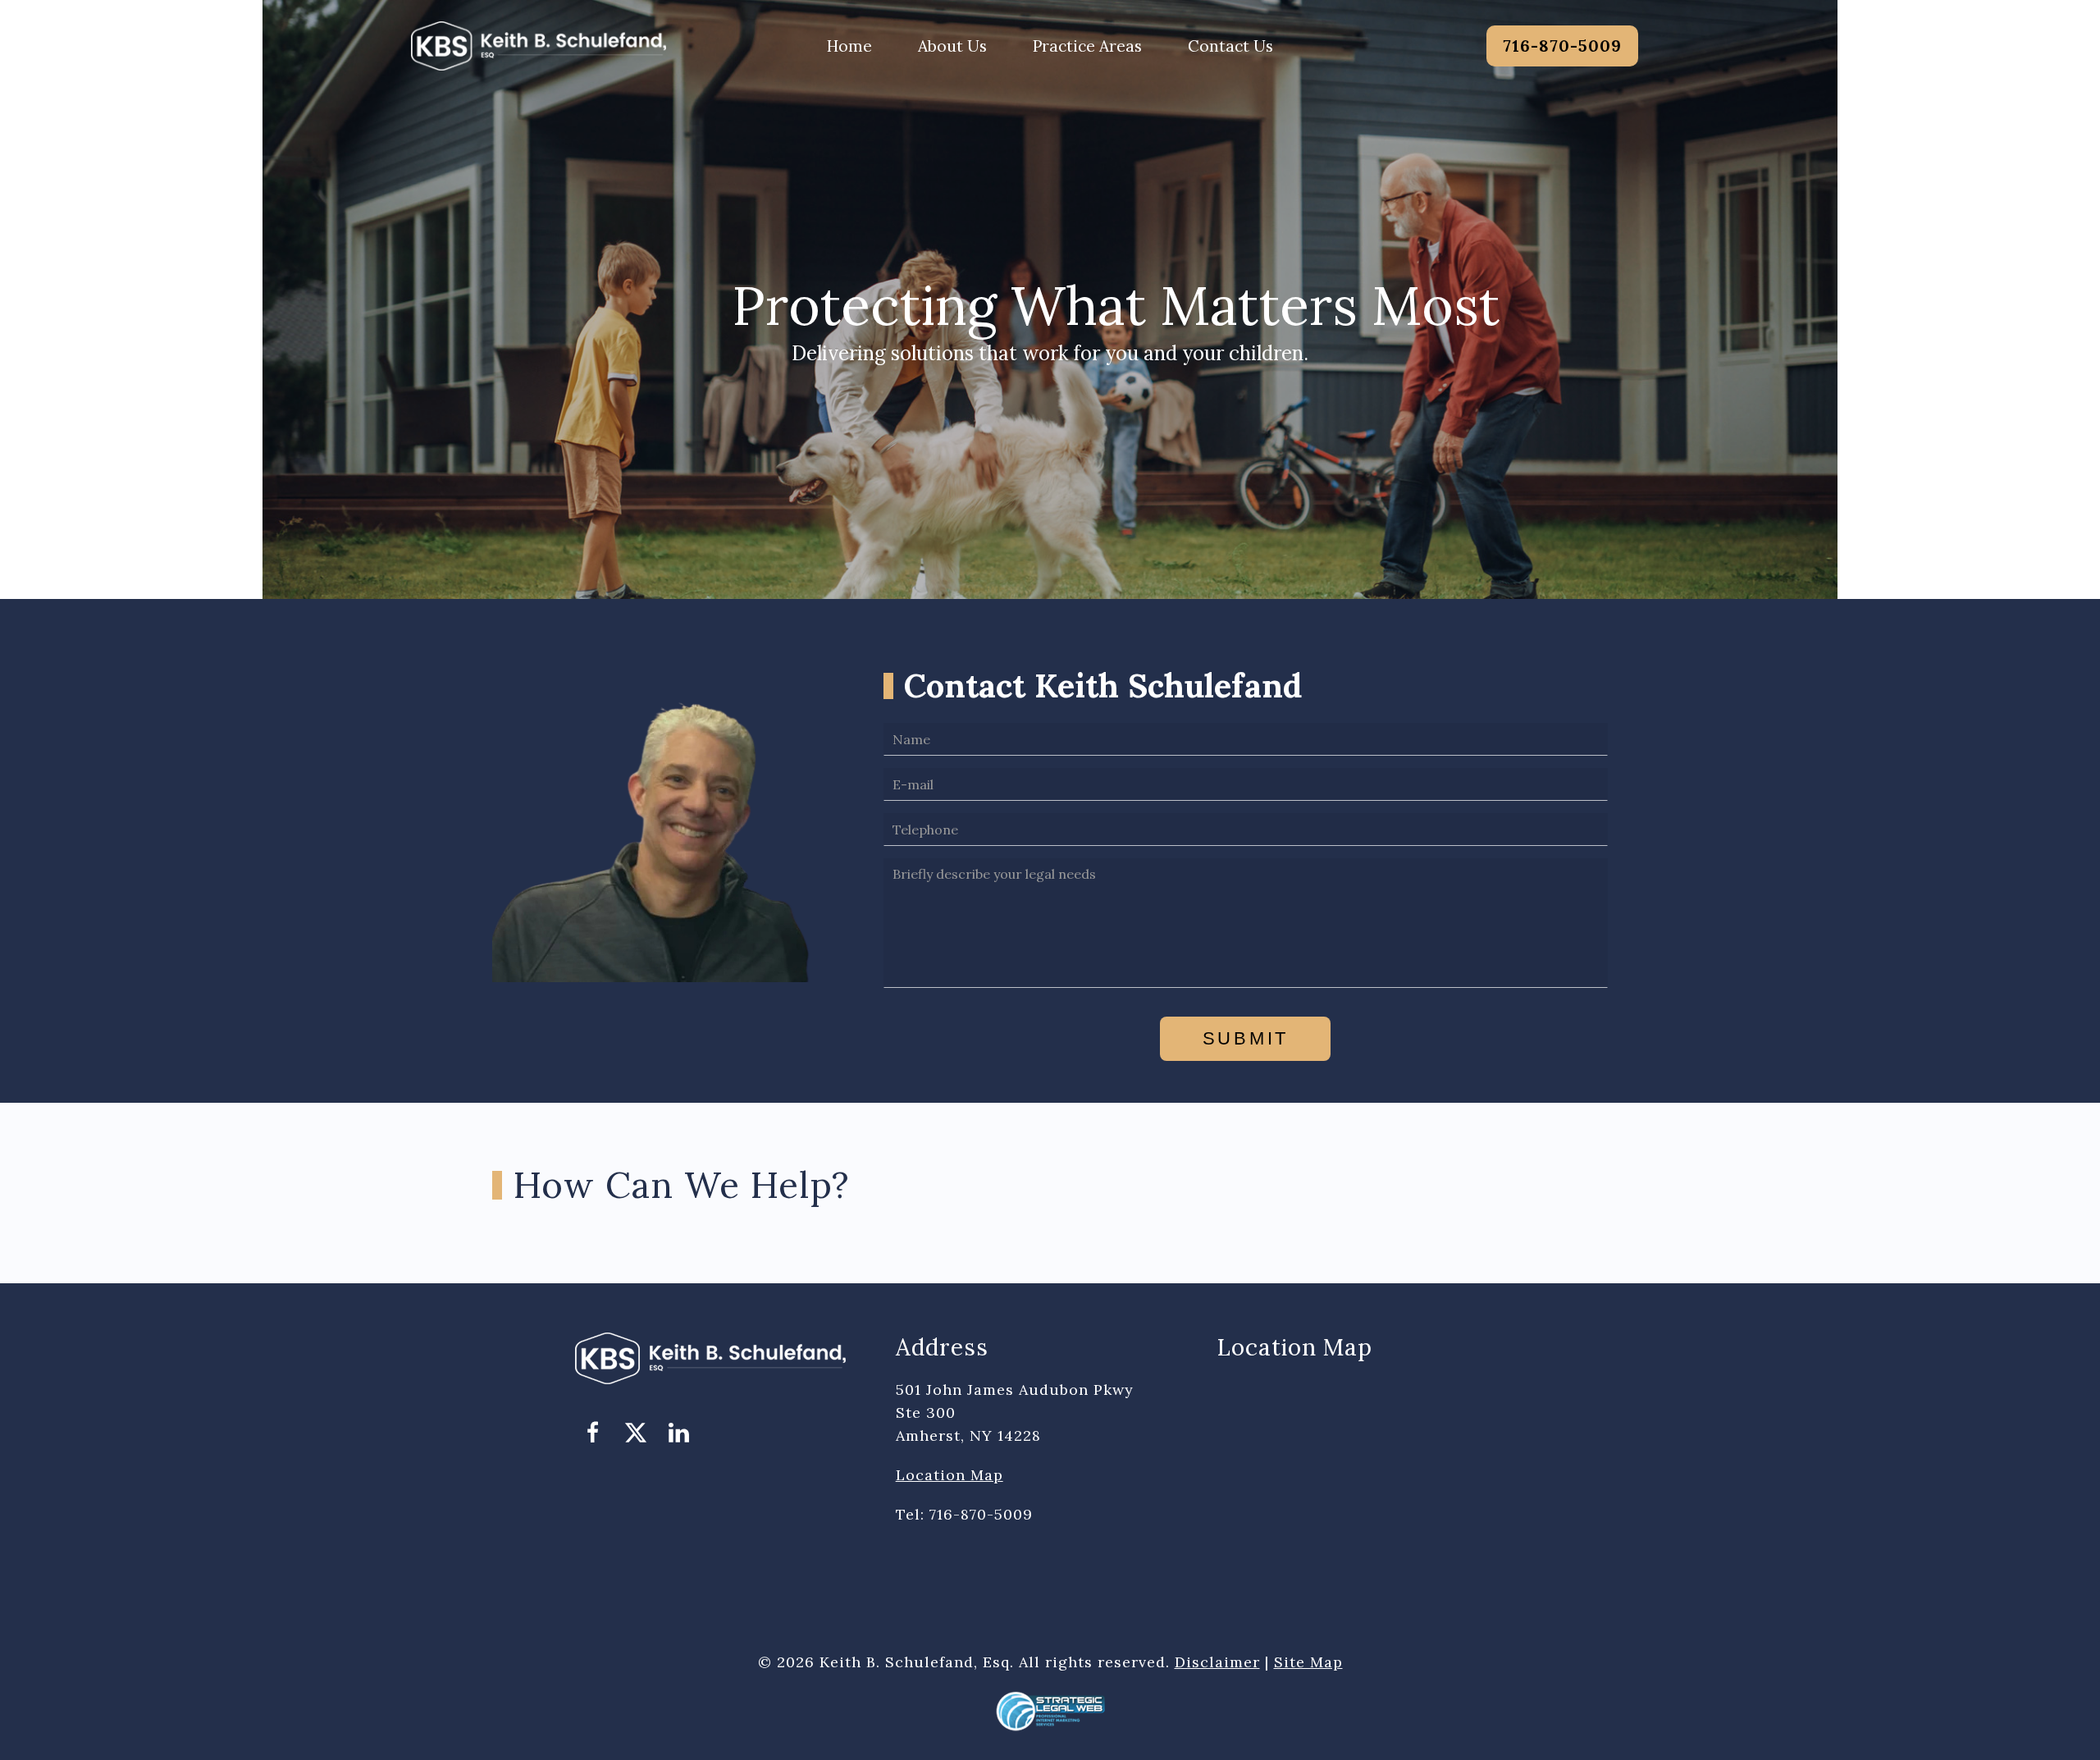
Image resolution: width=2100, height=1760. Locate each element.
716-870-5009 (1562, 46)
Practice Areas (1087, 46)
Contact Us (1230, 46)
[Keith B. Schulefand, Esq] (538, 44)
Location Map (950, 1475)
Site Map (1308, 1662)
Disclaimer (1217, 1662)
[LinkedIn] (678, 1433)
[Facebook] (593, 1433)
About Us (952, 46)
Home (849, 46)
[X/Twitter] (636, 1433)
